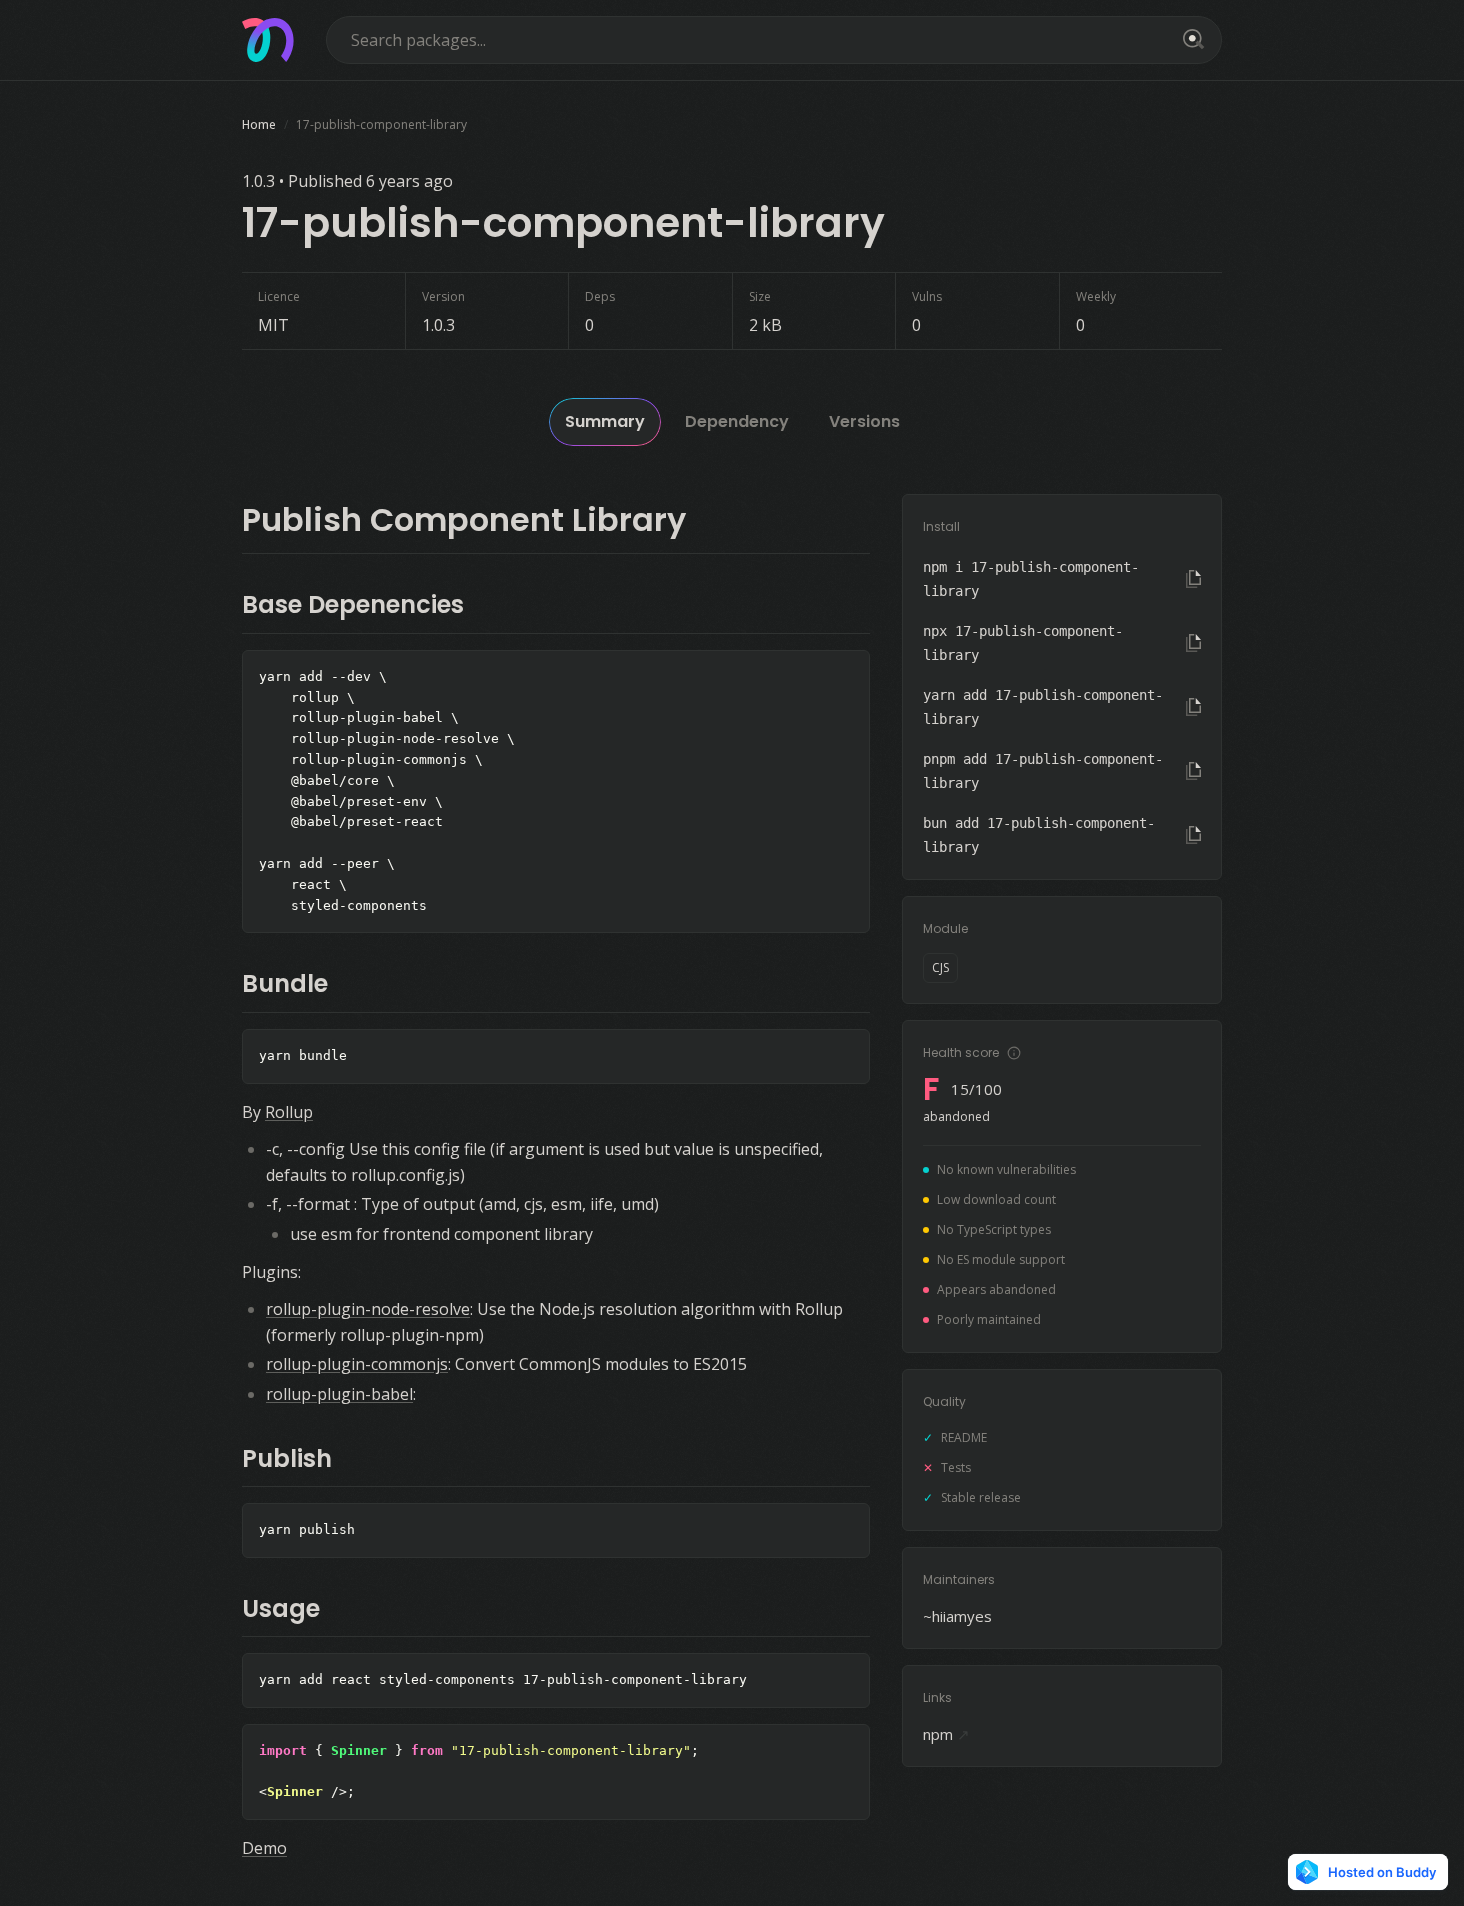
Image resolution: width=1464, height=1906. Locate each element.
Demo (264, 1848)
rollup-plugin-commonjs (357, 1364)
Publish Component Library (464, 519)
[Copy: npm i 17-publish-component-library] (1193, 579)
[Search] (1190, 40)
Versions (864, 421)
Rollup (289, 1112)
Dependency (737, 421)
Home (259, 124)
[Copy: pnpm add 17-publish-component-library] (1193, 771)
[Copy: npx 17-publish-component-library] (1193, 643)
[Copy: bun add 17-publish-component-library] (1193, 835)
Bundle (285, 983)
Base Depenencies (353, 604)
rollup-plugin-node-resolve (368, 1309)
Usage (281, 1608)
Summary (605, 421)
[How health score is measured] (1014, 1053)
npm (946, 1734)
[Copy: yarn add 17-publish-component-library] (1193, 707)
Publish (287, 1458)
